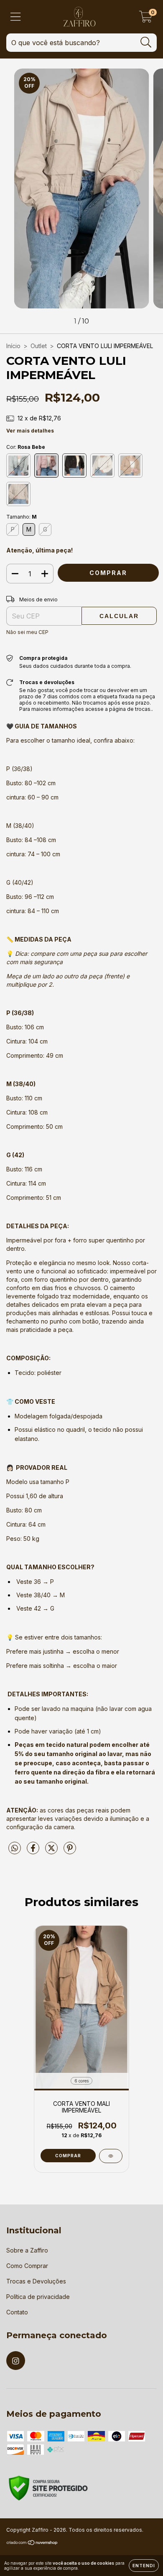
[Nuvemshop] (32, 2544)
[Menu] (16, 17)
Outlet (39, 346)
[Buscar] (146, 42)
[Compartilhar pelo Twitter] (52, 1852)
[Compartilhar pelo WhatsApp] (15, 1848)
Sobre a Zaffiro (27, 2250)
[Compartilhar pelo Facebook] (34, 1852)
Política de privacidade (38, 2297)
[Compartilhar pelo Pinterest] (70, 1852)
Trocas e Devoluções (36, 2281)
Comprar (68, 2156)
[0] (146, 19)
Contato (17, 2312)
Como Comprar (27, 2266)
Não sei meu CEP (27, 632)
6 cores (81, 2081)
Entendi (144, 2566)
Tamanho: (22, 517)
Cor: (26, 447)
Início (13, 346)
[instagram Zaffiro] (16, 2361)
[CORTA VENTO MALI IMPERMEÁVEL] (111, 2156)
